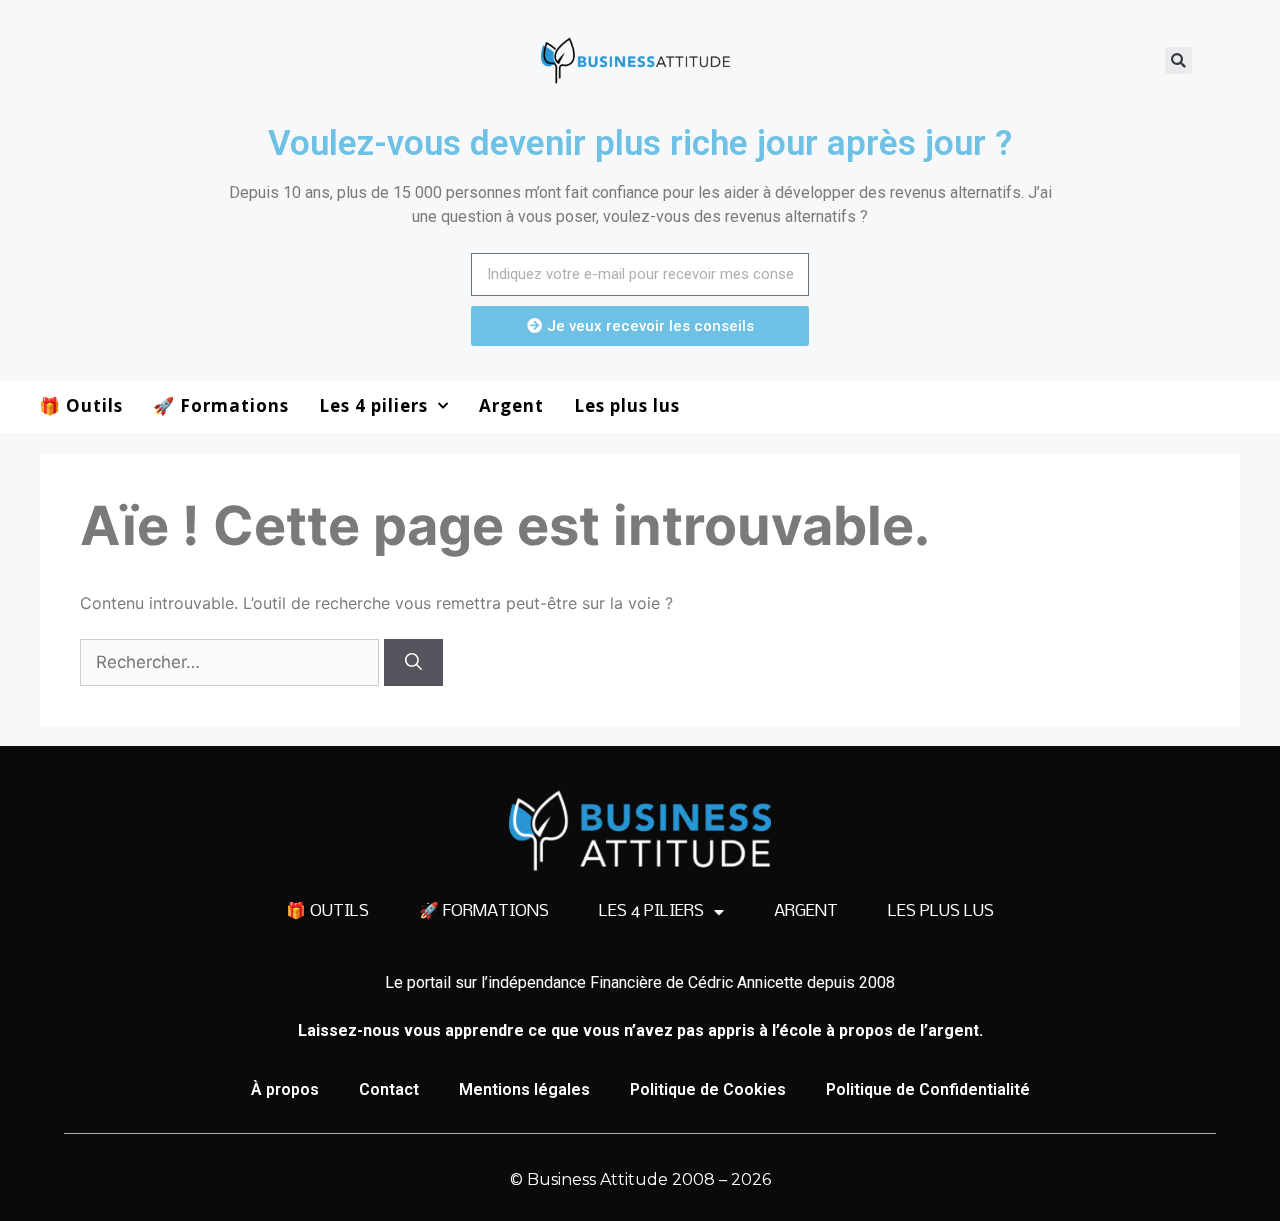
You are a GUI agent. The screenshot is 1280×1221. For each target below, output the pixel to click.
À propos (285, 1089)
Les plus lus (627, 405)
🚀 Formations (221, 405)
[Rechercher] (413, 663)
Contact (389, 1089)
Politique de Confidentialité (928, 1089)
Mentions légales (524, 1089)
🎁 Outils (81, 405)
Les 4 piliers (373, 405)
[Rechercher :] (232, 662)
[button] (1178, 60)
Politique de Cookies (708, 1089)
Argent (511, 405)
